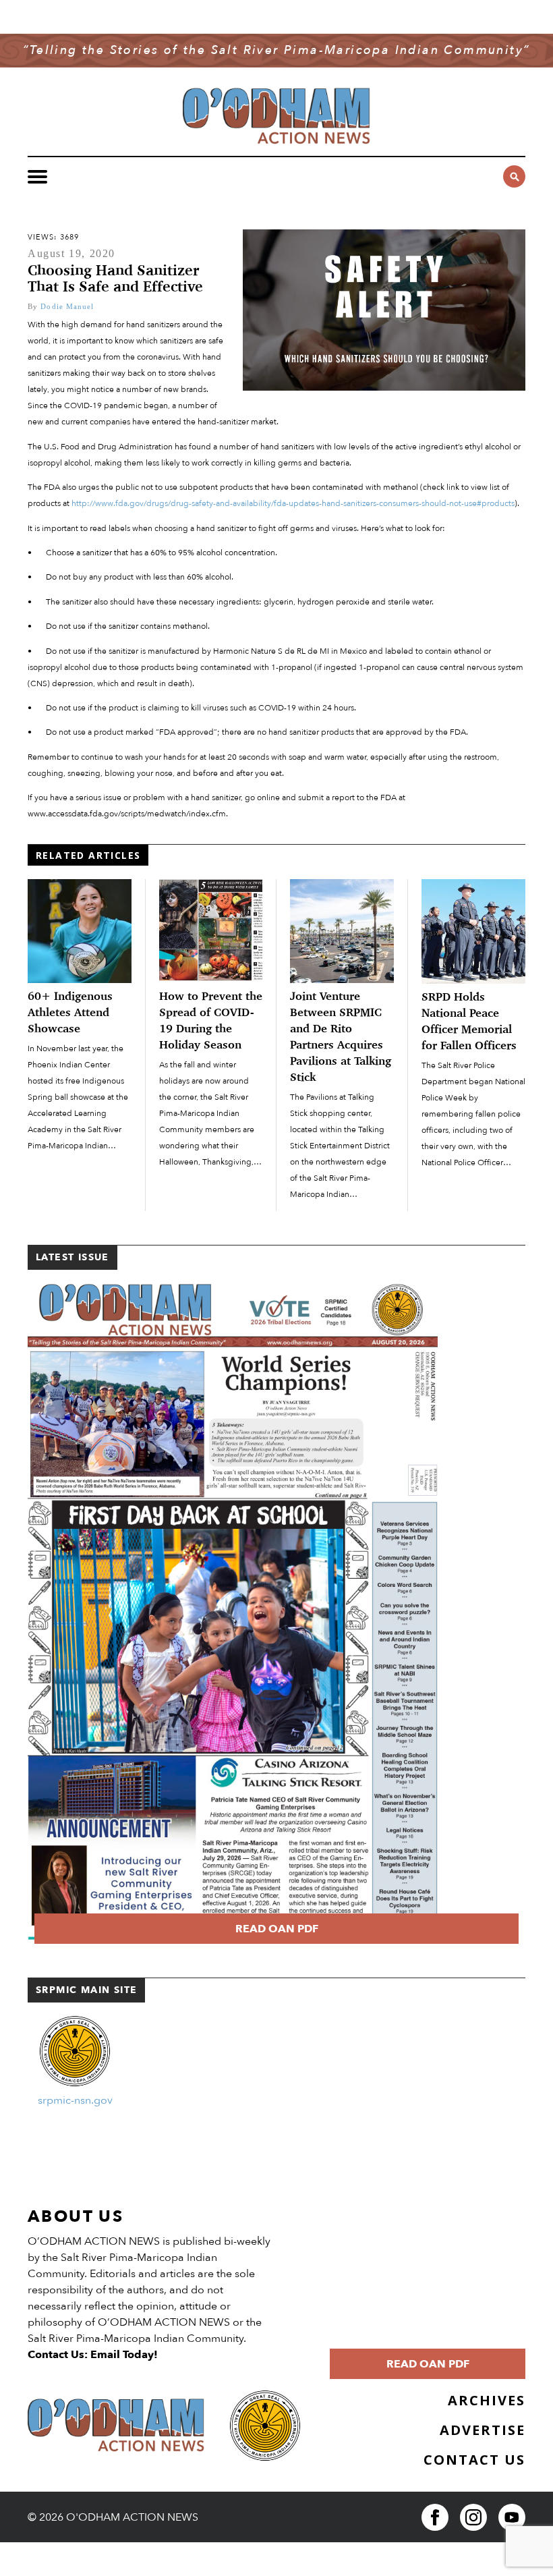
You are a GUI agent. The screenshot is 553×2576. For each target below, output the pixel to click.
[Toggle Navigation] (37, 177)
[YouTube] (512, 2517)
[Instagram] (473, 2517)
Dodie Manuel (67, 306)
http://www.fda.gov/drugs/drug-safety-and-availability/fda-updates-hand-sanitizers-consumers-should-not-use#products (293, 504)
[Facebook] (435, 2517)
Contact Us (474, 2460)
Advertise (483, 2430)
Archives (487, 2400)
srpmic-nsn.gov (75, 2100)
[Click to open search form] (514, 176)
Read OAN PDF (277, 1929)
